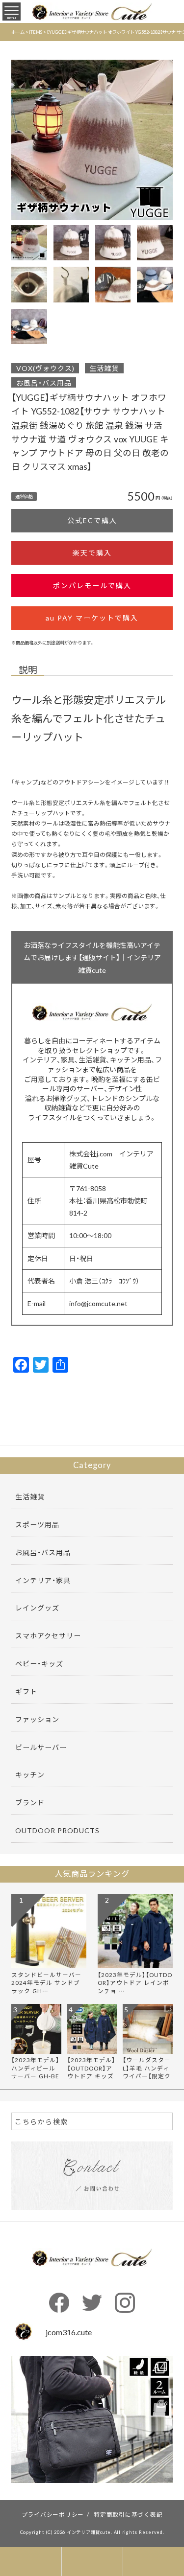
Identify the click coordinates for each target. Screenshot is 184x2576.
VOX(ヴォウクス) (45, 368)
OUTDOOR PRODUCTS (57, 1830)
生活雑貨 (104, 368)
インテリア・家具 (43, 1580)
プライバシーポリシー (53, 2514)
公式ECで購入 (92, 520)
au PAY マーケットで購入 (92, 618)
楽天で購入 (92, 552)
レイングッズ (37, 1608)
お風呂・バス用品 (44, 383)
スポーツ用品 (37, 1524)
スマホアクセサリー (48, 1635)
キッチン (30, 1774)
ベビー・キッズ (39, 1663)
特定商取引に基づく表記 (128, 2514)
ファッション (37, 1719)
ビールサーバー (41, 1747)
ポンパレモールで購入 (92, 585)
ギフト (26, 1691)
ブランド (30, 1802)
